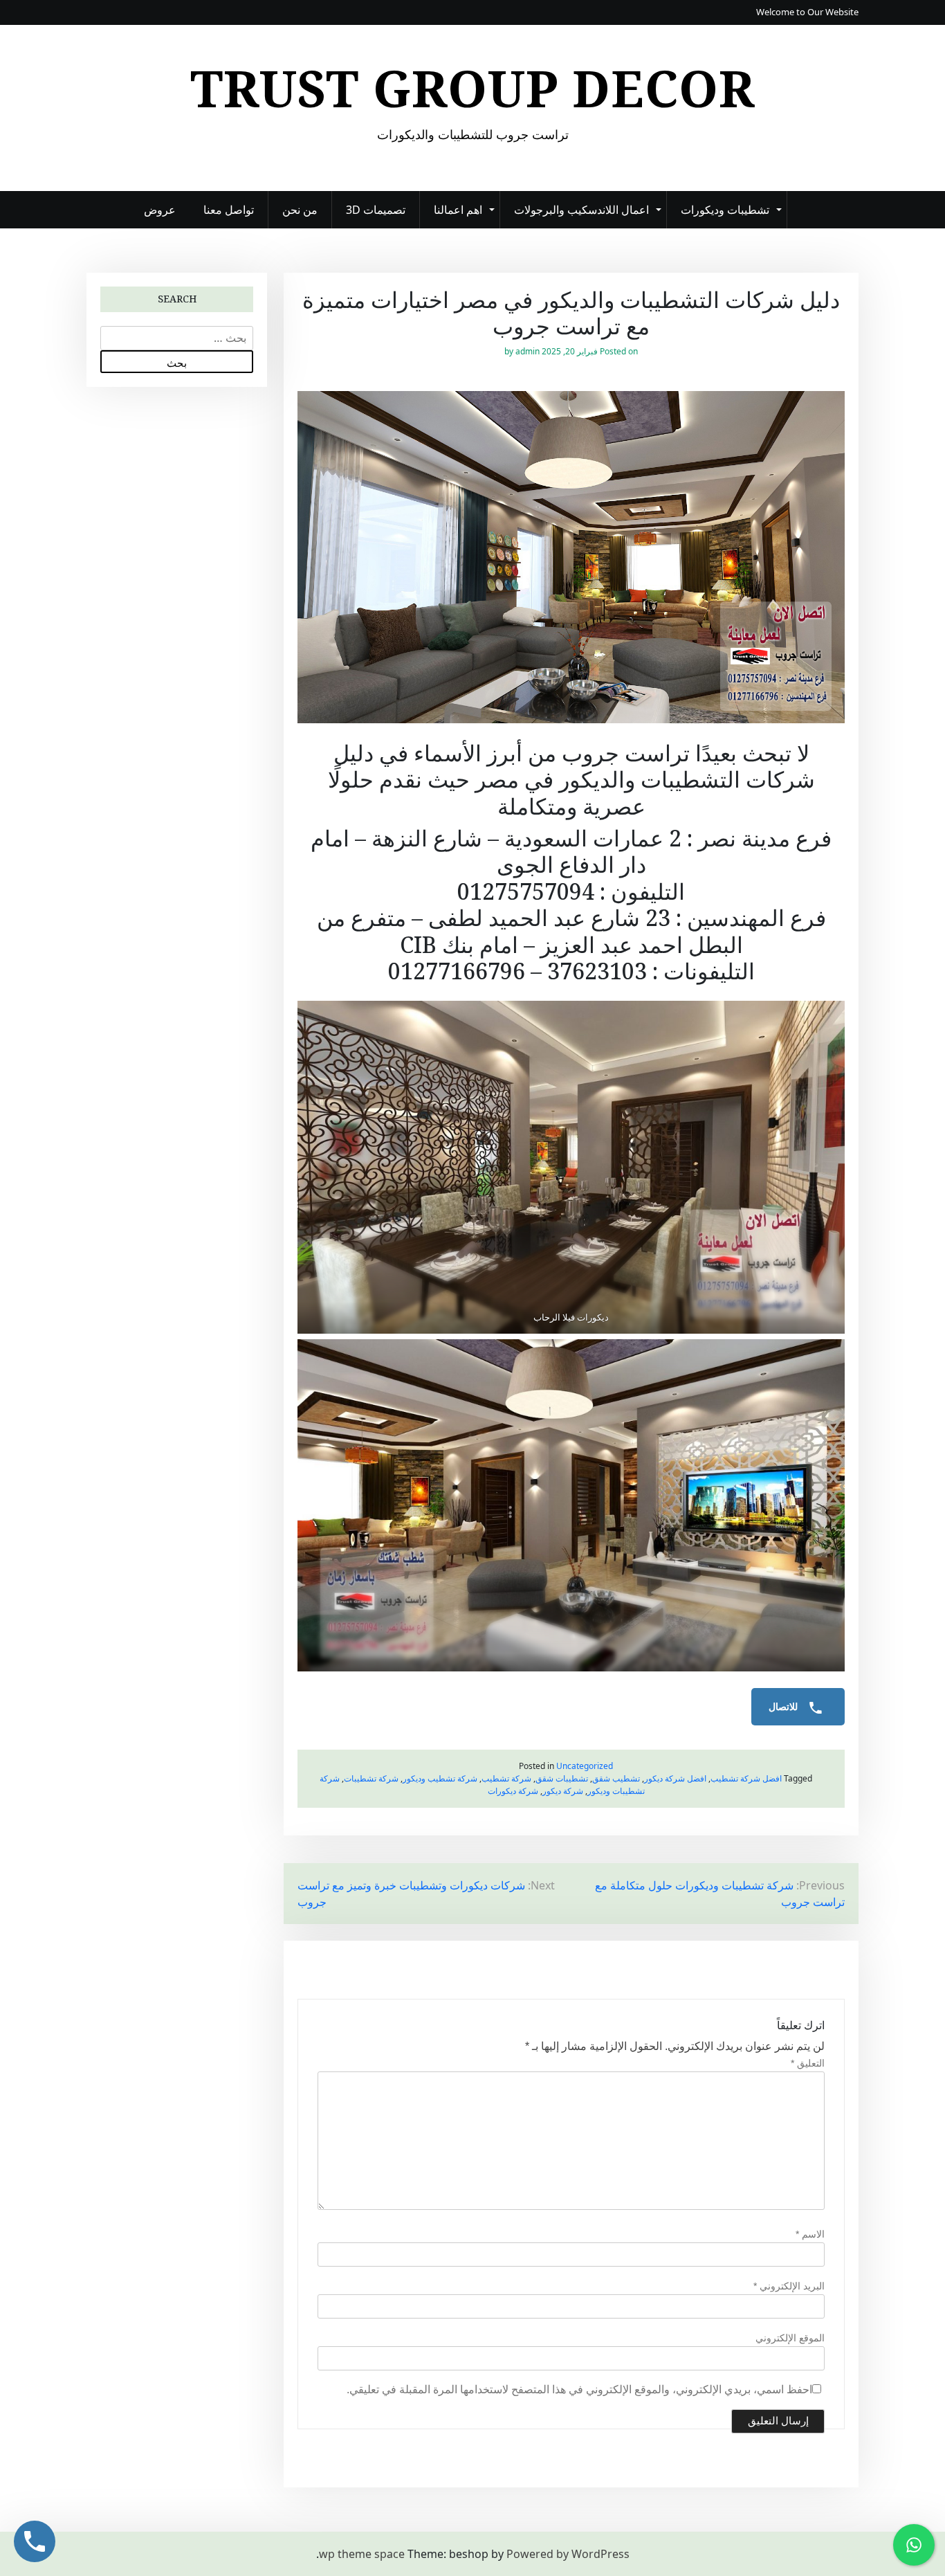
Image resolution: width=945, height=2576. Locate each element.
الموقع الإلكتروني (790, 2338)
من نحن (300, 210)
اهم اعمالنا (458, 210)
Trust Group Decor (473, 88)
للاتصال (785, 1707)
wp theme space (362, 2554)
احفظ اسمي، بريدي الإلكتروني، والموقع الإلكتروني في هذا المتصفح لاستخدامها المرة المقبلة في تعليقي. (579, 2389)
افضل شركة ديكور (675, 1778)
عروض (160, 210)
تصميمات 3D (376, 210)
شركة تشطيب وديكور (440, 1778)
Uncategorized (585, 1766)
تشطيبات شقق (562, 1778)
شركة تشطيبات (371, 1778)
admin (527, 351)
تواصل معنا (229, 210)
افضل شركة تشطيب (746, 1778)
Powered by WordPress (568, 2554)
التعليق (808, 2063)
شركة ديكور (563, 1791)
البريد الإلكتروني (789, 2286)
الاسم (810, 2234)
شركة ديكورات (513, 1791)
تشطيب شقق (616, 1778)
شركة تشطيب (506, 1778)
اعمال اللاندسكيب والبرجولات (581, 210)
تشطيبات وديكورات (725, 210)
